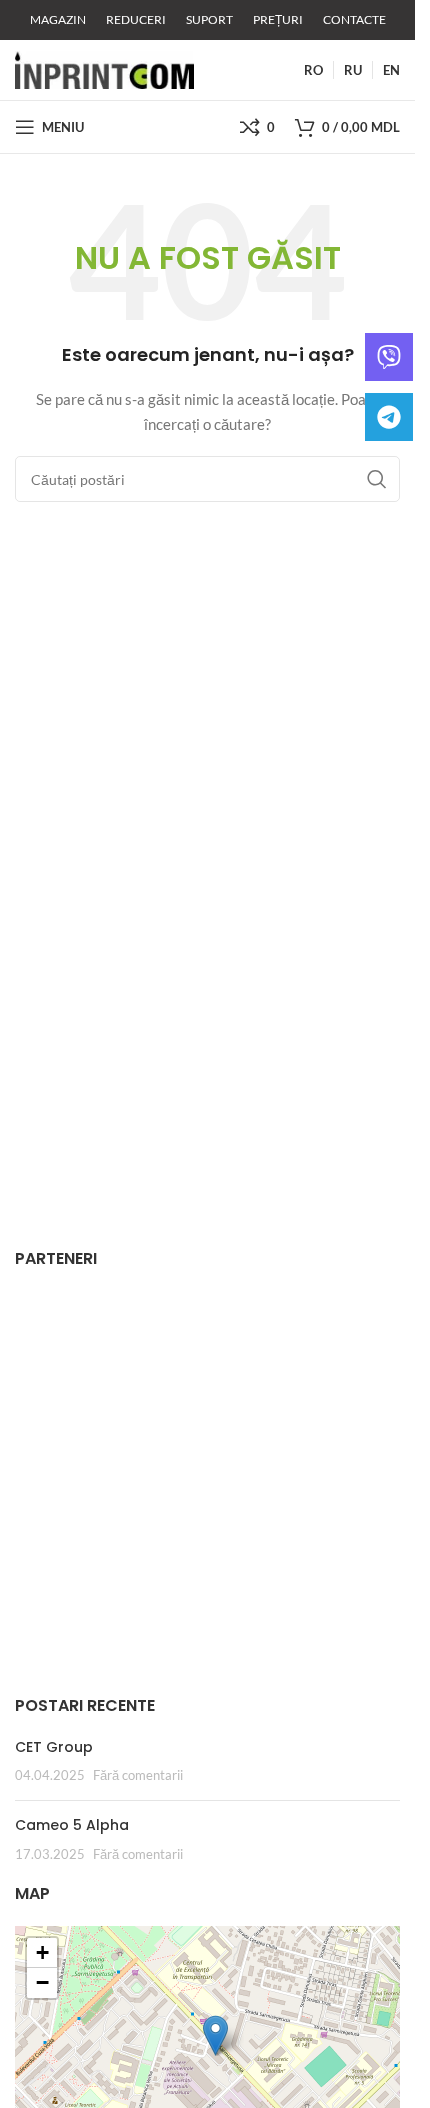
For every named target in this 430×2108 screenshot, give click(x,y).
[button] (215, 2035)
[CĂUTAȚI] (377, 479)
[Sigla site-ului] (104, 68)
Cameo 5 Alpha (72, 1825)
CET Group (54, 1747)
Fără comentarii (138, 1775)
